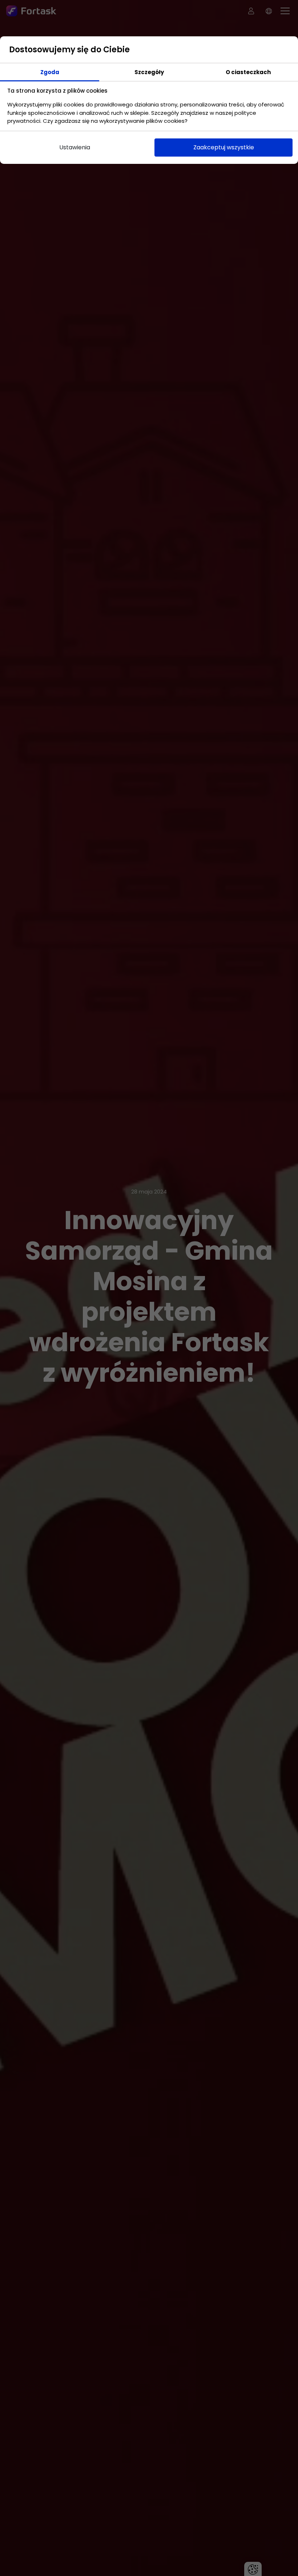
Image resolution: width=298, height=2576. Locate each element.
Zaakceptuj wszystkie (224, 147)
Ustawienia (75, 147)
